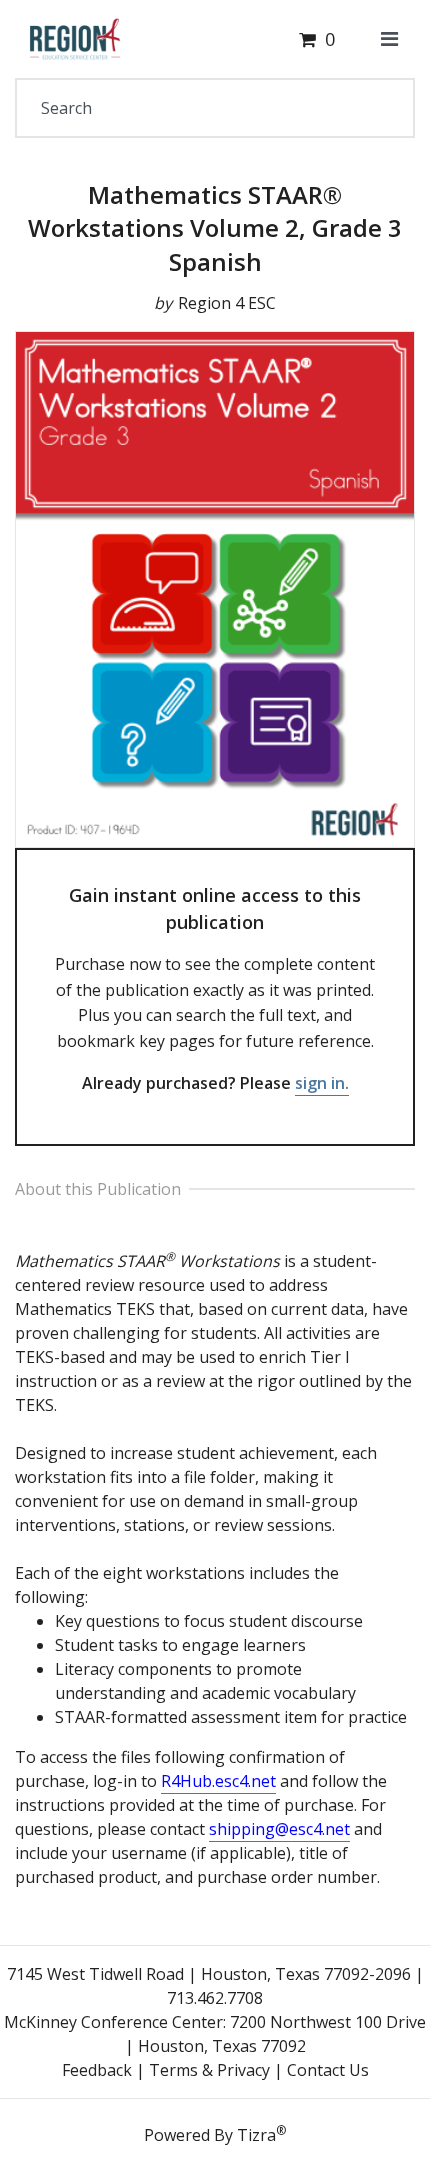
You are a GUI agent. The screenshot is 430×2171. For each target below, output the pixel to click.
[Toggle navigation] (389, 39)
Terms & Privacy (209, 2070)
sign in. (322, 1083)
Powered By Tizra (215, 2134)
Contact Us (328, 2070)
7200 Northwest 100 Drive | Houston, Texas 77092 (276, 2034)
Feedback (97, 2070)
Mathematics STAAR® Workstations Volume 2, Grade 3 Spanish (215, 228)
